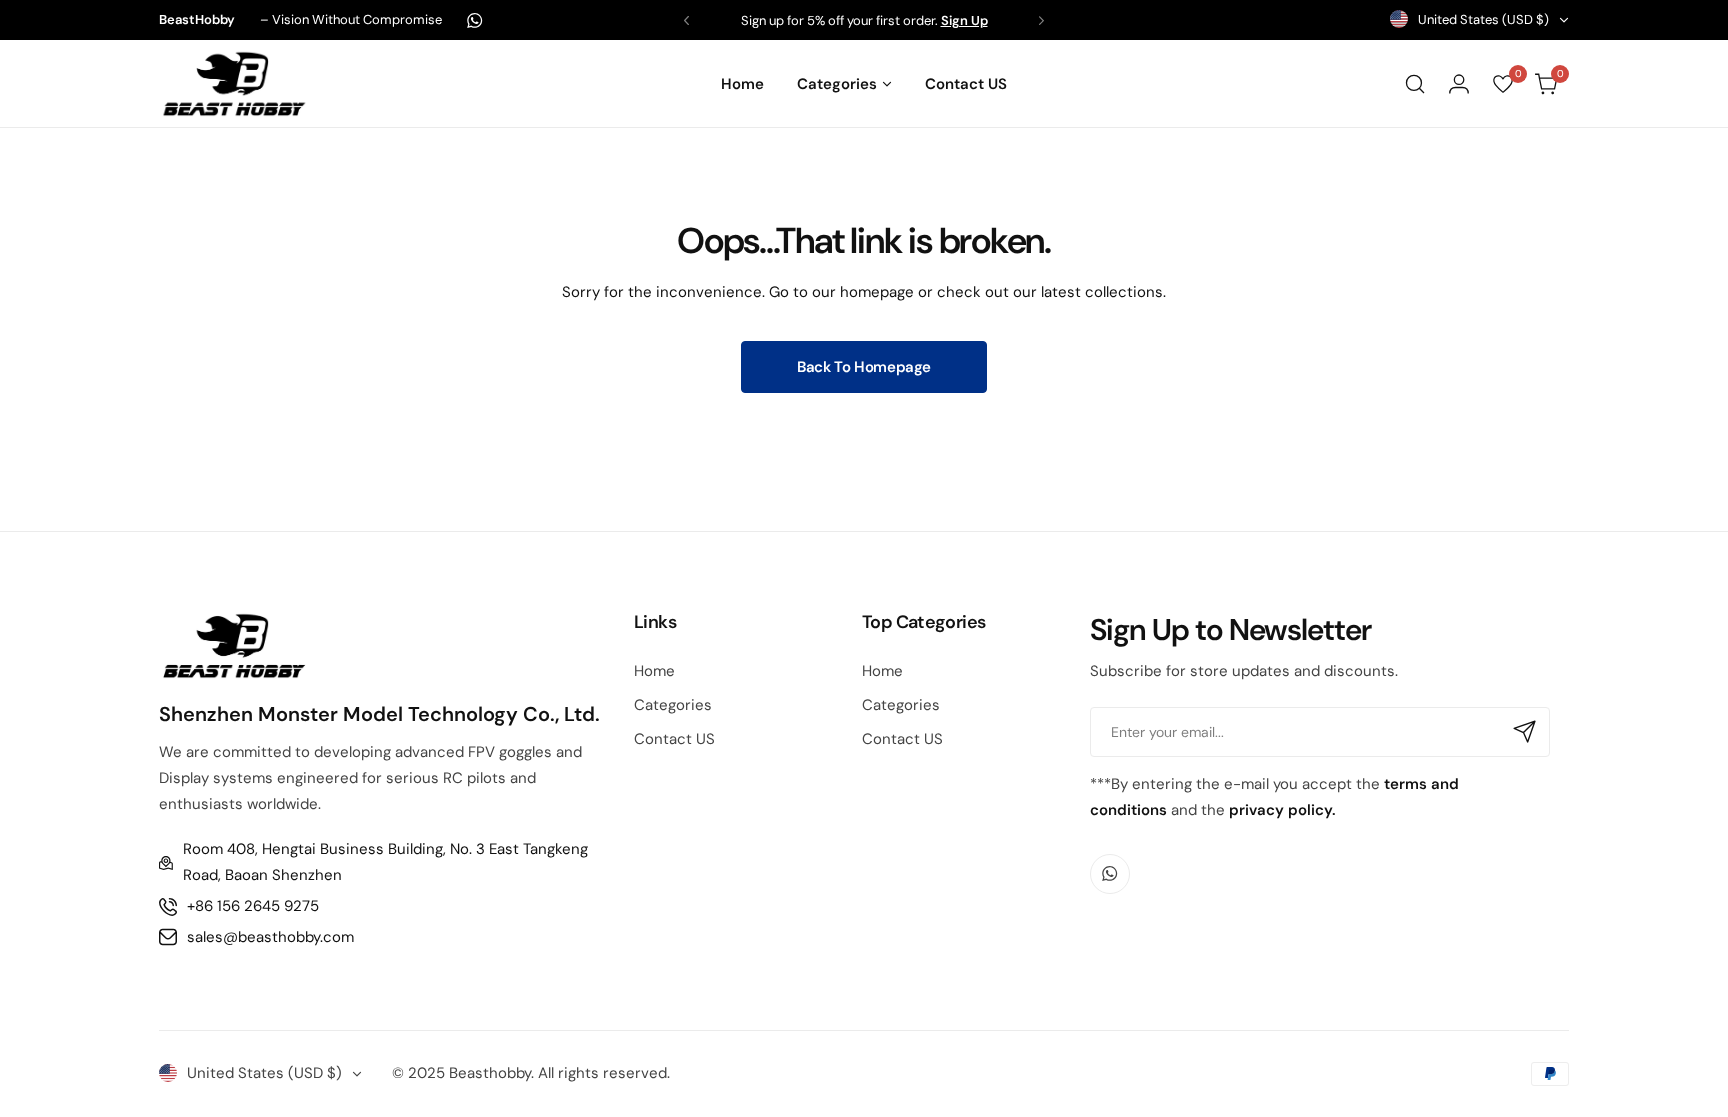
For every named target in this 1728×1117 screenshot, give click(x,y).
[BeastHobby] (234, 83)
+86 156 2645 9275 (253, 906)
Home (654, 671)
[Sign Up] (1525, 732)
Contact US (674, 739)
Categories (673, 705)
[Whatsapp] (475, 20)
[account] (1459, 84)
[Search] (1415, 84)
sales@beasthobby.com (270, 937)
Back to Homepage (864, 367)
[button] (686, 20)
